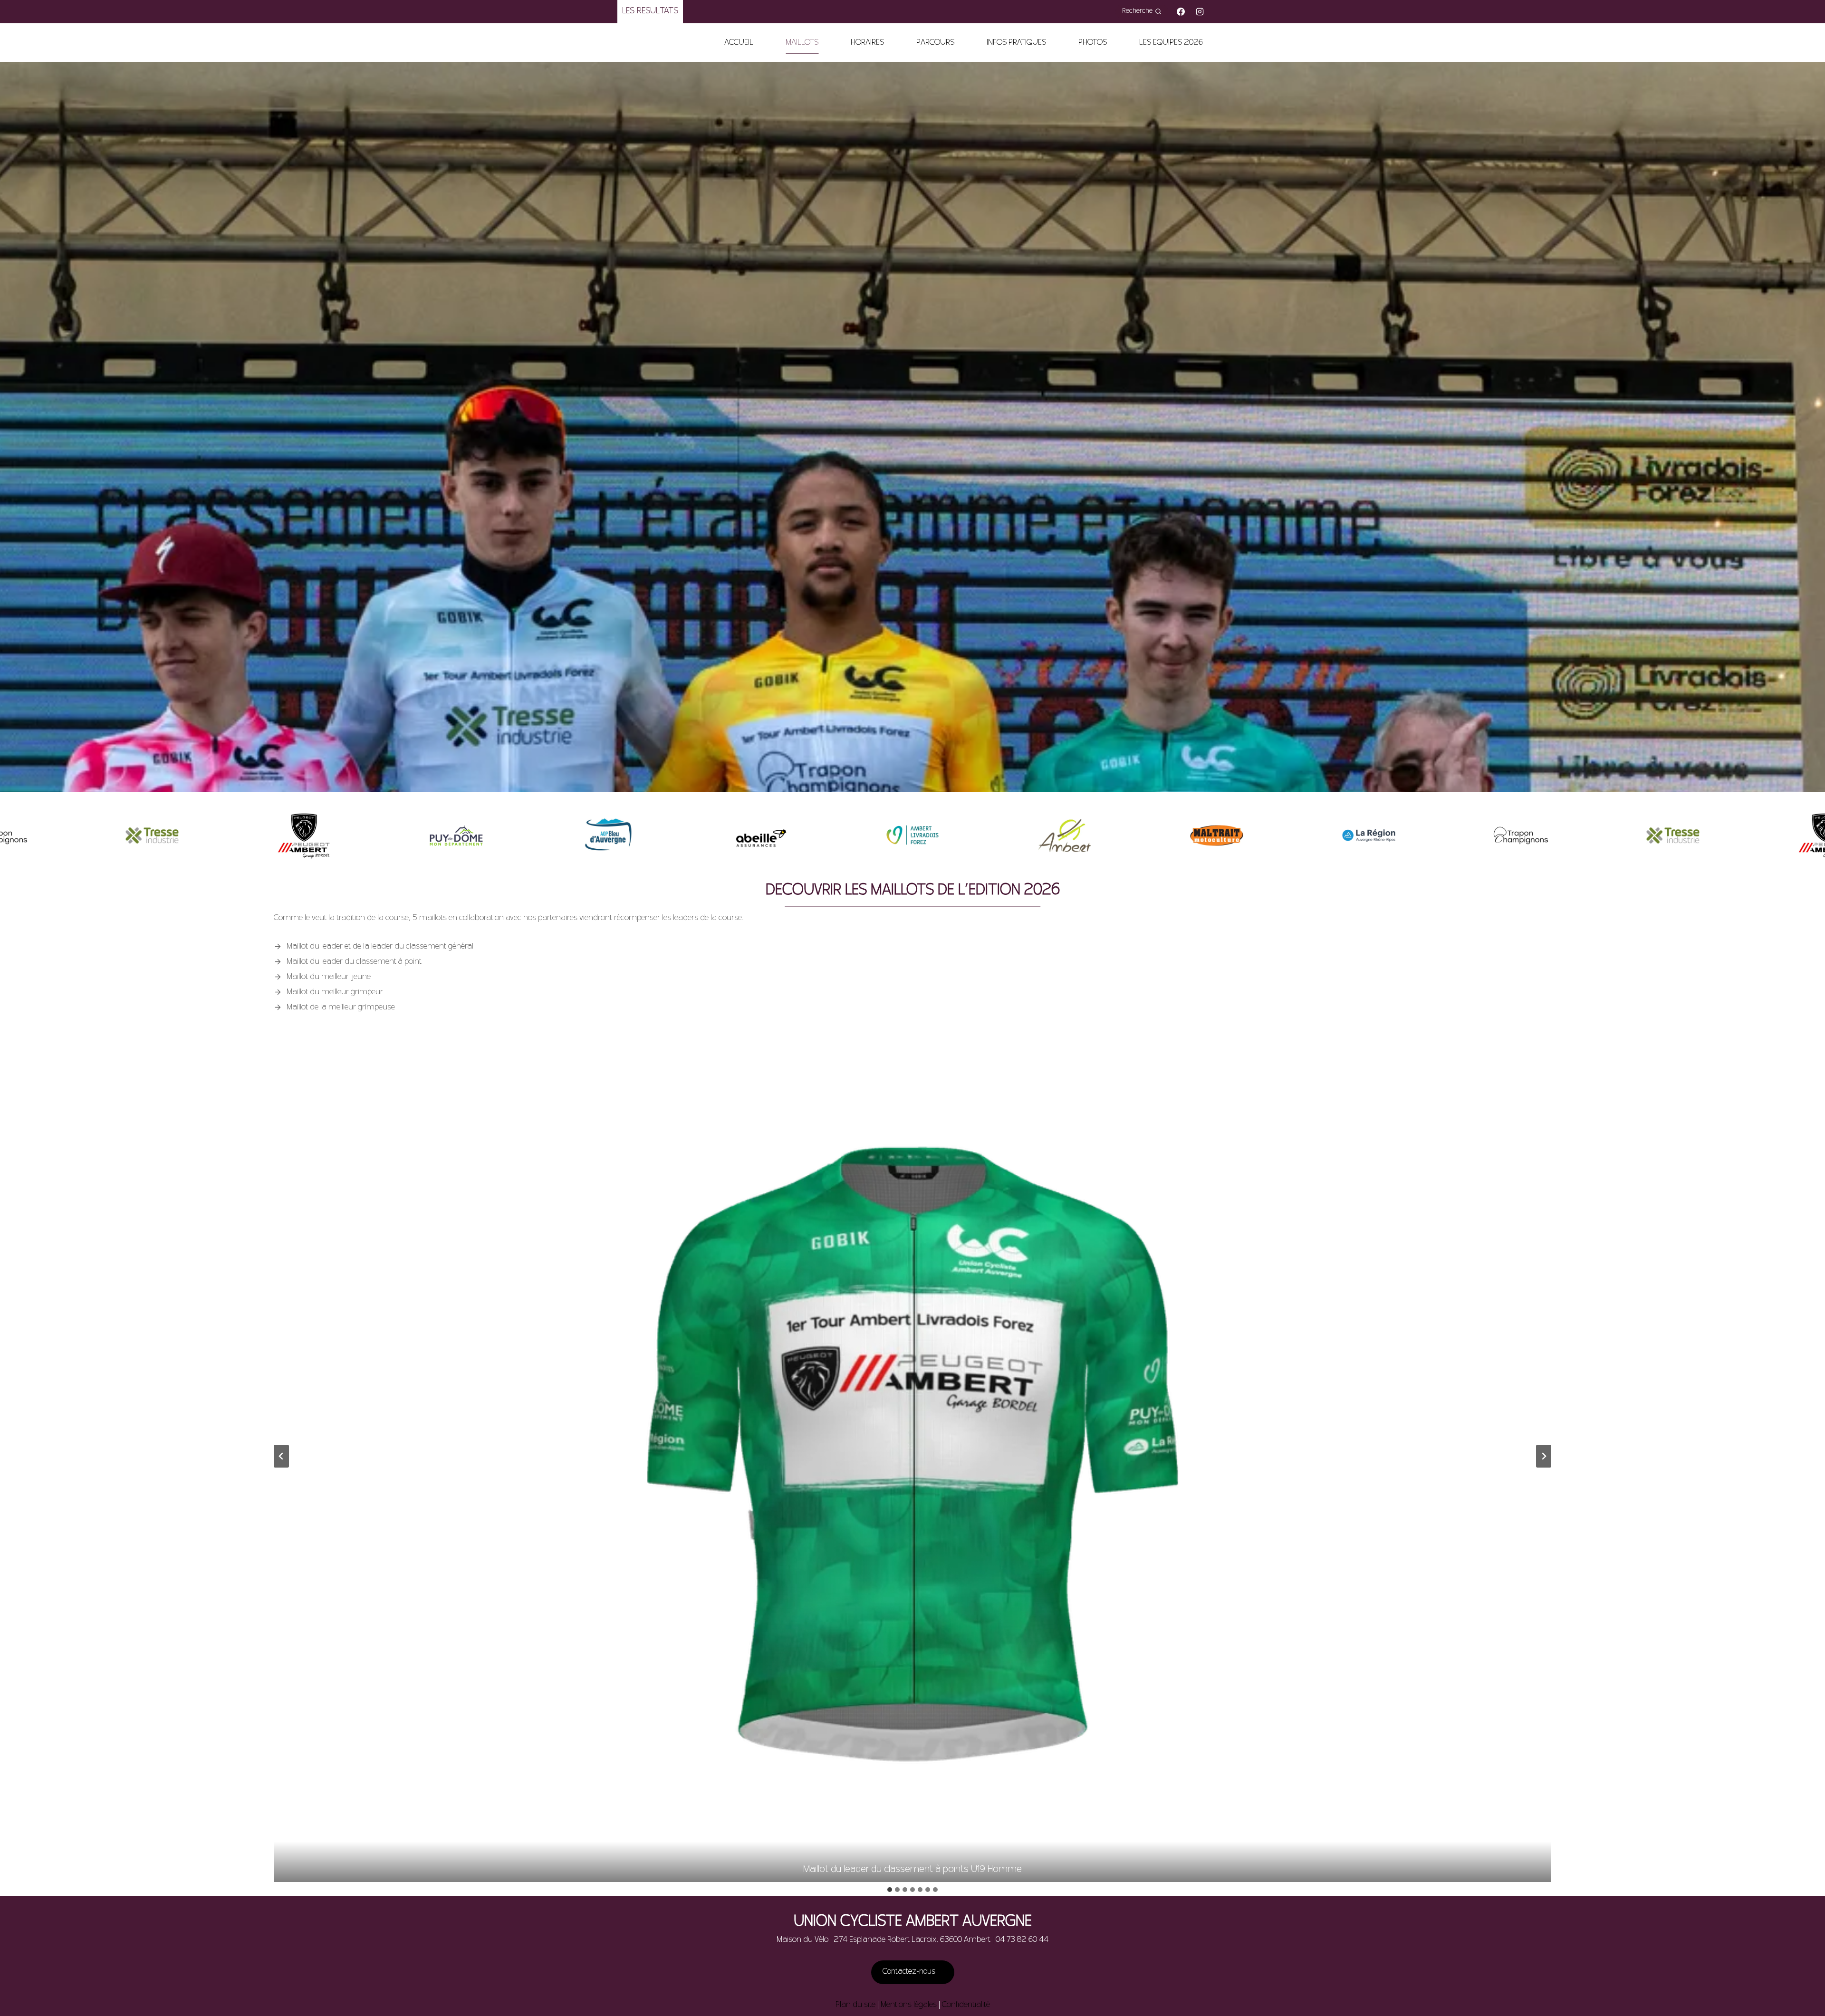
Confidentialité (966, 2005)
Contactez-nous (910, 1972)
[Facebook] (1181, 11)
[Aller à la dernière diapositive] (281, 1456)
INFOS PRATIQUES (1016, 43)
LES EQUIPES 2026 (1171, 43)
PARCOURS (935, 43)
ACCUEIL (739, 43)
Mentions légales (909, 2005)
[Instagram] (1200, 11)
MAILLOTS (802, 43)
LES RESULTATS (650, 11)
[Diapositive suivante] (1544, 1456)
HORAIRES (867, 43)
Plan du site (855, 2005)
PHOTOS (1093, 43)
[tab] (890, 1890)
